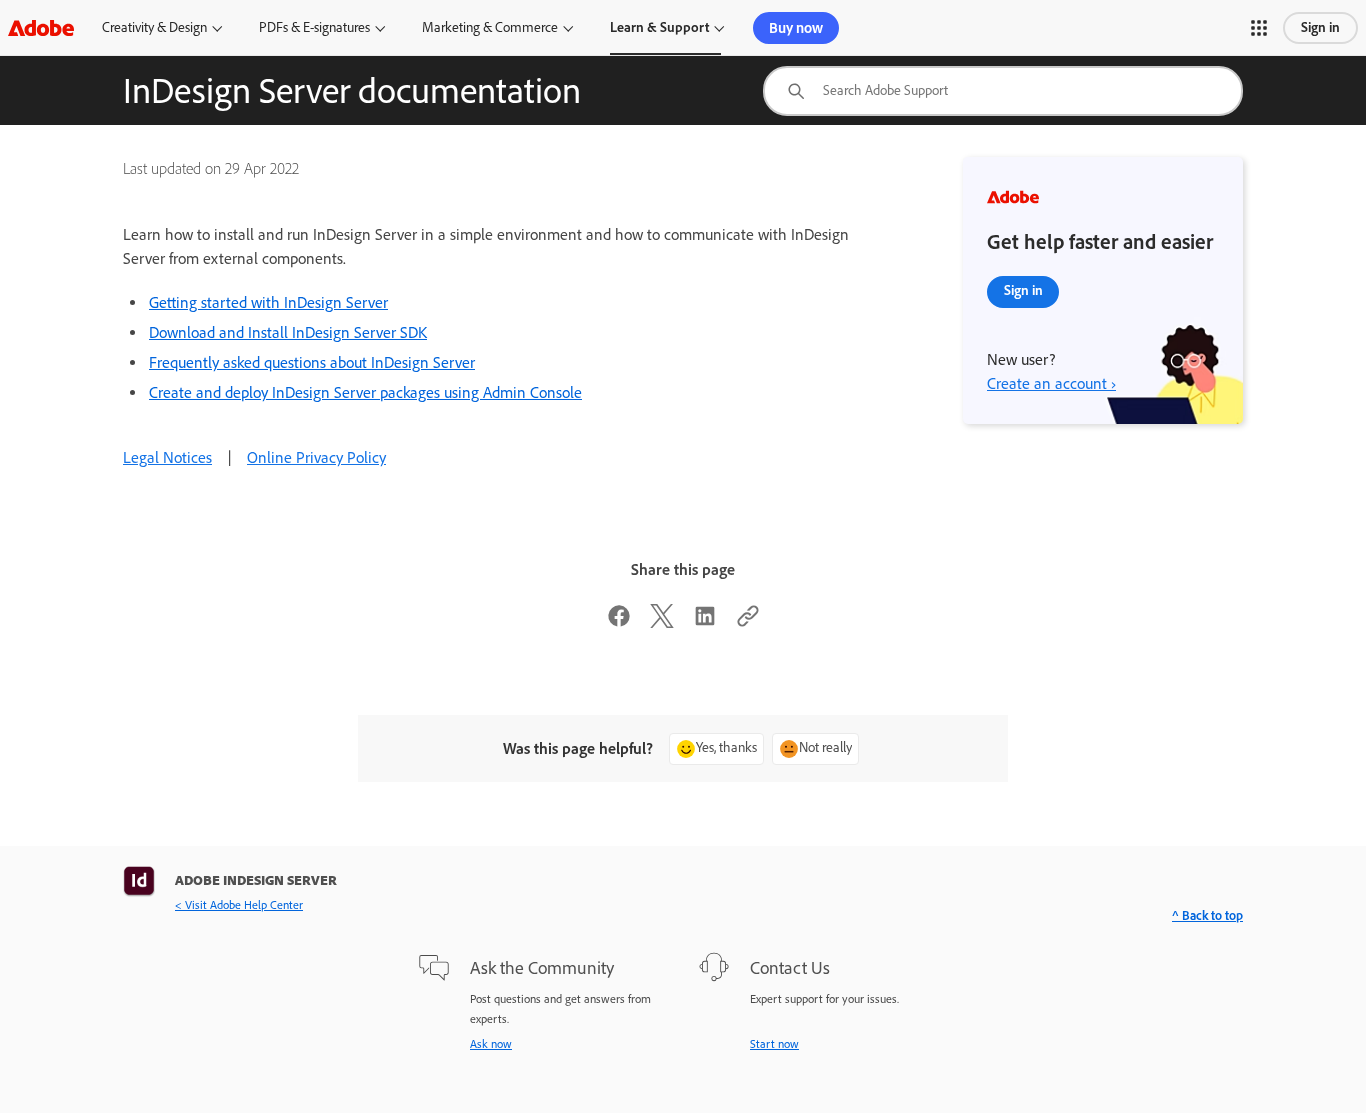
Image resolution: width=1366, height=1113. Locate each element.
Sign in (1320, 27)
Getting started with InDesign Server (268, 302)
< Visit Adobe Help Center (239, 905)
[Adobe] (41, 27)
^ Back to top (1207, 915)
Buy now (796, 28)
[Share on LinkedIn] (705, 622)
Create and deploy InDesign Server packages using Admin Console (365, 392)
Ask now (491, 1044)
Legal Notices (167, 457)
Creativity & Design (154, 27)
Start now (774, 1044)
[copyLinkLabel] (748, 622)
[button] (1259, 28)
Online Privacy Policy (316, 457)
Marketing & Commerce (490, 27)
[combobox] (1003, 91)
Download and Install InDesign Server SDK (288, 332)
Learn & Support (659, 27)
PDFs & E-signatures (314, 27)
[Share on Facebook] (619, 622)
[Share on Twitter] (662, 622)
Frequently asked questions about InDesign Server (312, 362)
